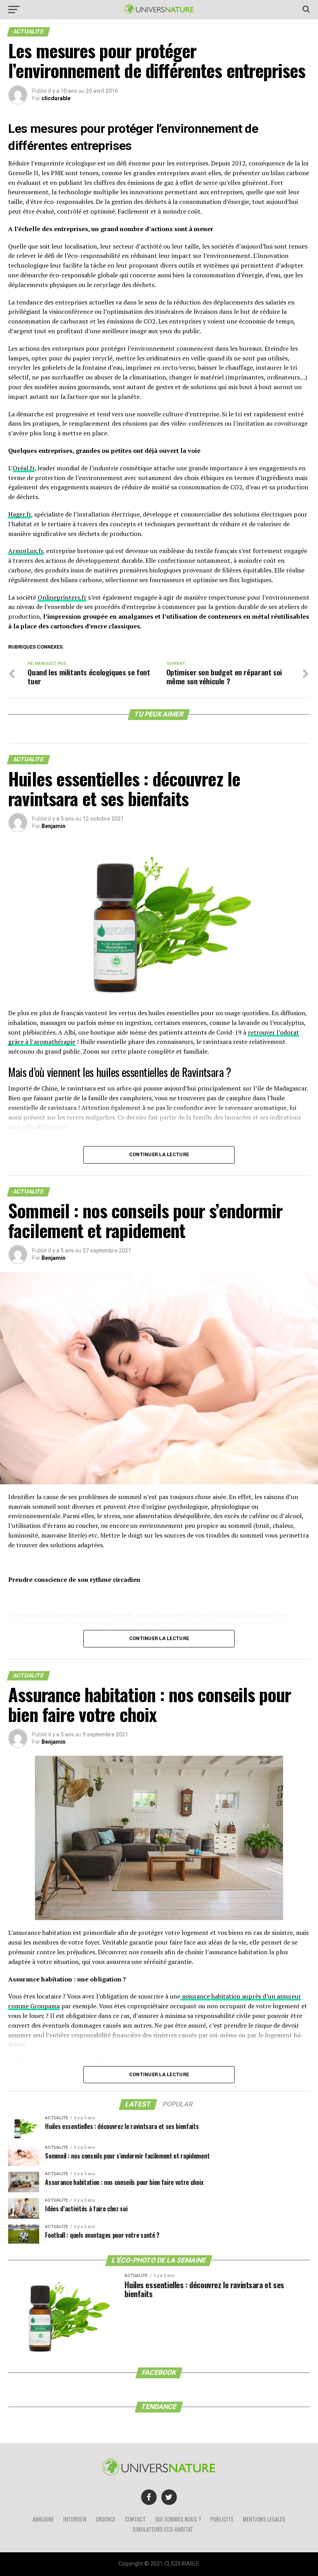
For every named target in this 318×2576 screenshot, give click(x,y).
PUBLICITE (222, 2519)
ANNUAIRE (43, 2519)
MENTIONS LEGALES (264, 2519)
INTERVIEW (75, 2519)
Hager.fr (20, 514)
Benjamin (54, 826)
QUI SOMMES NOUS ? (178, 2519)
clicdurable (56, 98)
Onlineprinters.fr (62, 597)
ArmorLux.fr (26, 551)
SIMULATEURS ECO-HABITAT (163, 2529)
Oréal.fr (24, 468)
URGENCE (106, 2519)
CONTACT (135, 2519)
